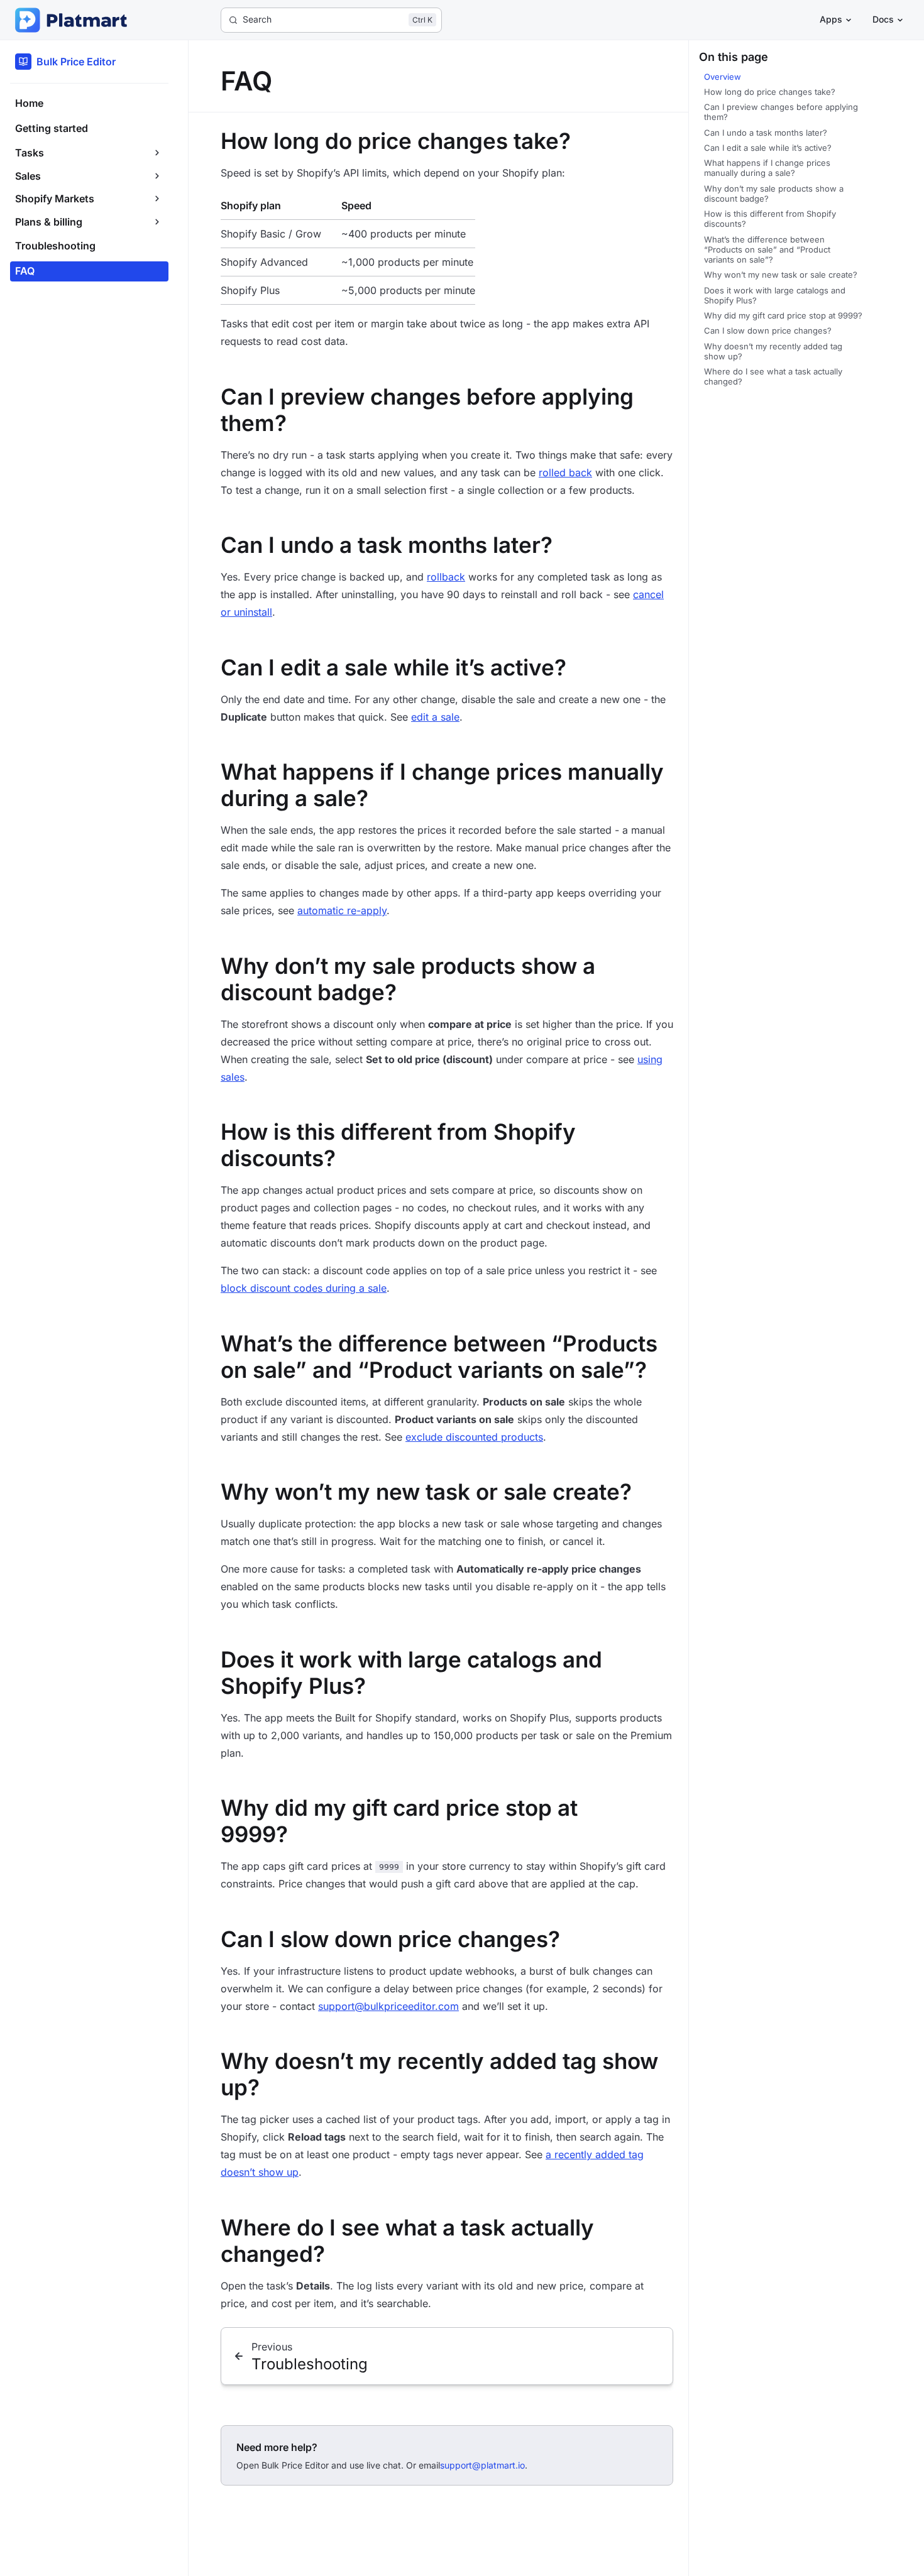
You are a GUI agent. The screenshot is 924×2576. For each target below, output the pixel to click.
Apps (831, 19)
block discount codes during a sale (304, 1288)
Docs (883, 19)
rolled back (565, 472)
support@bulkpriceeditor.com (388, 2006)
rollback (446, 577)
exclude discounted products (474, 1437)
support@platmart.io (482, 2465)
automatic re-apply (342, 910)
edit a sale (435, 717)
